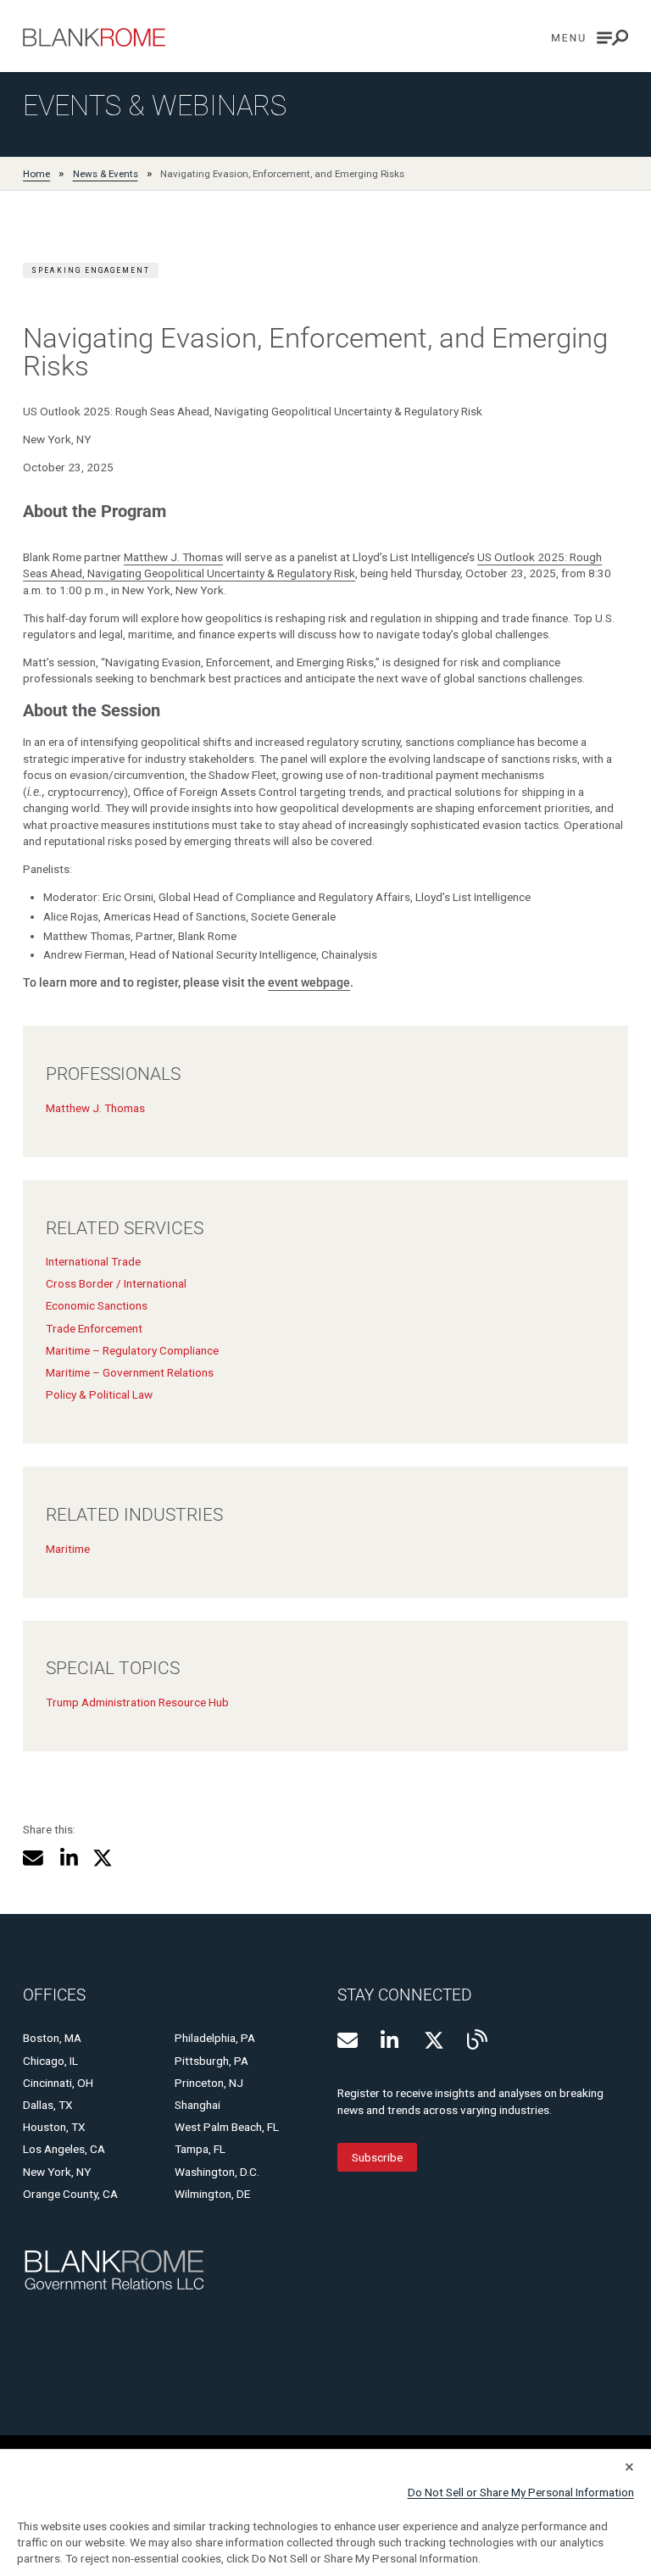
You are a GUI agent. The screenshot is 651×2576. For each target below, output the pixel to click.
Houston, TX (54, 2127)
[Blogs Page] (477, 2039)
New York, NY (57, 2172)
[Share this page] (33, 1858)
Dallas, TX (48, 2105)
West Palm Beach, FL (227, 2127)
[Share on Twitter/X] (103, 1858)
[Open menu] (590, 38)
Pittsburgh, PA (211, 2061)
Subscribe (377, 2157)
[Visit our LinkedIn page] (391, 2040)
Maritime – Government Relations (130, 1372)
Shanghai (198, 2105)
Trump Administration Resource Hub (137, 1702)
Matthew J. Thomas (173, 557)
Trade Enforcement (94, 1328)
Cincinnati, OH (58, 2083)
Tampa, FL (200, 2149)
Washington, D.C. (217, 2172)
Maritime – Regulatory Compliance (132, 1350)
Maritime (68, 1549)
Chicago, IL (50, 2061)
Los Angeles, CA (64, 2149)
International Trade (93, 1261)
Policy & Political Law (99, 1394)
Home (36, 174)
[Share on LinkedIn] (68, 1858)
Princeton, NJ (209, 2083)
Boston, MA (52, 2038)
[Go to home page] (94, 37)
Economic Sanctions (97, 1305)
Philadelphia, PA (215, 2038)
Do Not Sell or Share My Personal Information (521, 2492)
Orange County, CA (70, 2194)
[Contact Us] (348, 2040)
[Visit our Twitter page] (434, 2040)
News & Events (106, 174)
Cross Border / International (116, 1283)
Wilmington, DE (212, 2194)
